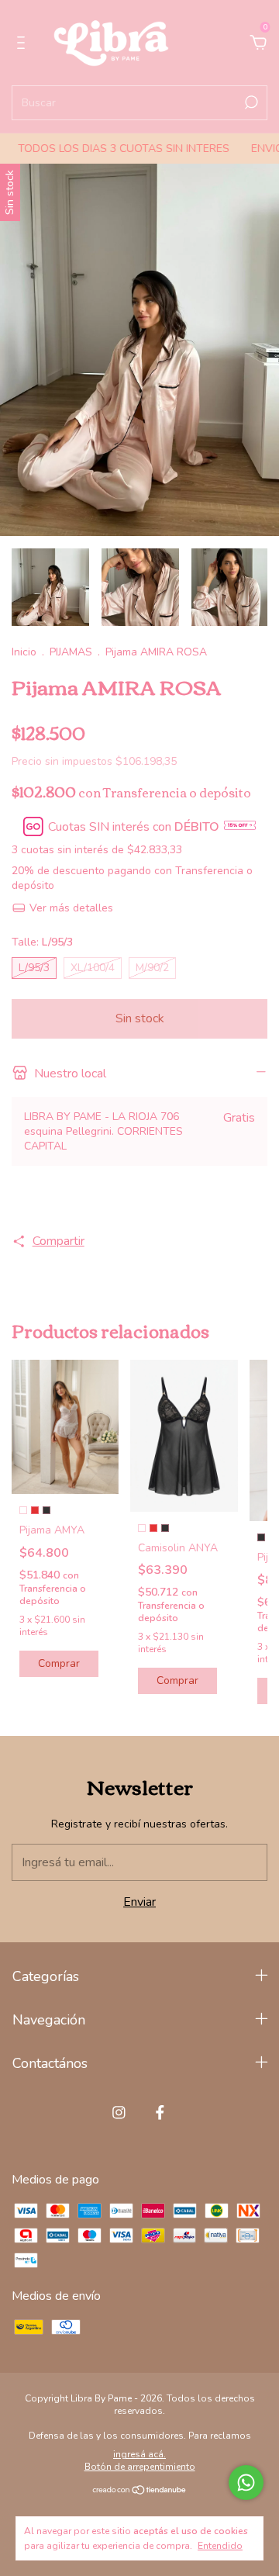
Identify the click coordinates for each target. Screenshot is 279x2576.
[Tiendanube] (140, 2491)
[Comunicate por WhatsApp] (246, 2483)
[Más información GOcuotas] (240, 827)
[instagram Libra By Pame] (119, 2113)
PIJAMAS (71, 652)
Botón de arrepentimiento (140, 2467)
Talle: (42, 942)
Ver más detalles (70, 908)
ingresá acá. (139, 2454)
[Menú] (24, 43)
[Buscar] (250, 102)
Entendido (220, 2546)
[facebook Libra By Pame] (160, 2113)
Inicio (24, 652)
